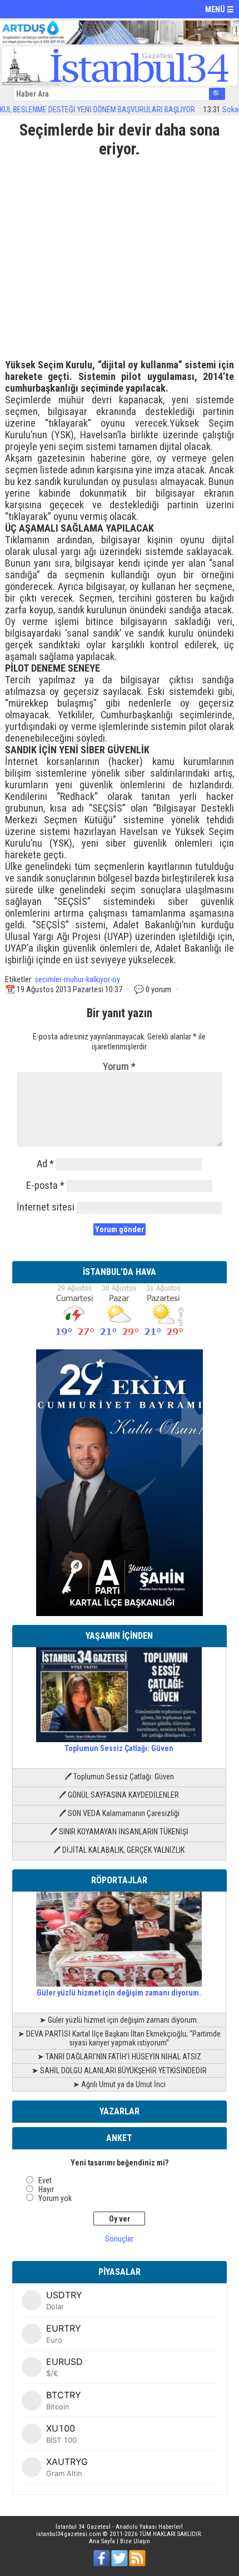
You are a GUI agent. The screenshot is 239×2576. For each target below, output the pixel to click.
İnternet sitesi (46, 1207)
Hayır (46, 2189)
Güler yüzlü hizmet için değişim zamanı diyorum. (119, 1993)
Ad (45, 1164)
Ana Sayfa (102, 2541)
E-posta (45, 1185)
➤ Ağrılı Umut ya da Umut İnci (119, 2084)
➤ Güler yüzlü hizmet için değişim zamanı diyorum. (119, 2020)
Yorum (119, 1066)
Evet (45, 2180)
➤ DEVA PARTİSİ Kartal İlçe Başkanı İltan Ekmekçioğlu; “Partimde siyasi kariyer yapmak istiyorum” (119, 2038)
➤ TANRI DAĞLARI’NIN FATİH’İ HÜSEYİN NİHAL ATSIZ (119, 2057)
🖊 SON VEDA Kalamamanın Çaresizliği (119, 1813)
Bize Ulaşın (135, 2541)
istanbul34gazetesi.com (69, 2534)
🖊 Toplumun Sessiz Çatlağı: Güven (119, 1777)
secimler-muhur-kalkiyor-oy (77, 979)
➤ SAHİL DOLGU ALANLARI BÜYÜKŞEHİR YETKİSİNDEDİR (119, 2070)
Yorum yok (55, 2198)
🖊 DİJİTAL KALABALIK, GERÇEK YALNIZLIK (119, 1850)
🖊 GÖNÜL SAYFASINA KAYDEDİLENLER (119, 1795)
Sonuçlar (119, 2239)
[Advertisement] (120, 254)
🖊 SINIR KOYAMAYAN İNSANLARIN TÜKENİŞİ (119, 1832)
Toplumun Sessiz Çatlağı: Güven (119, 1748)
